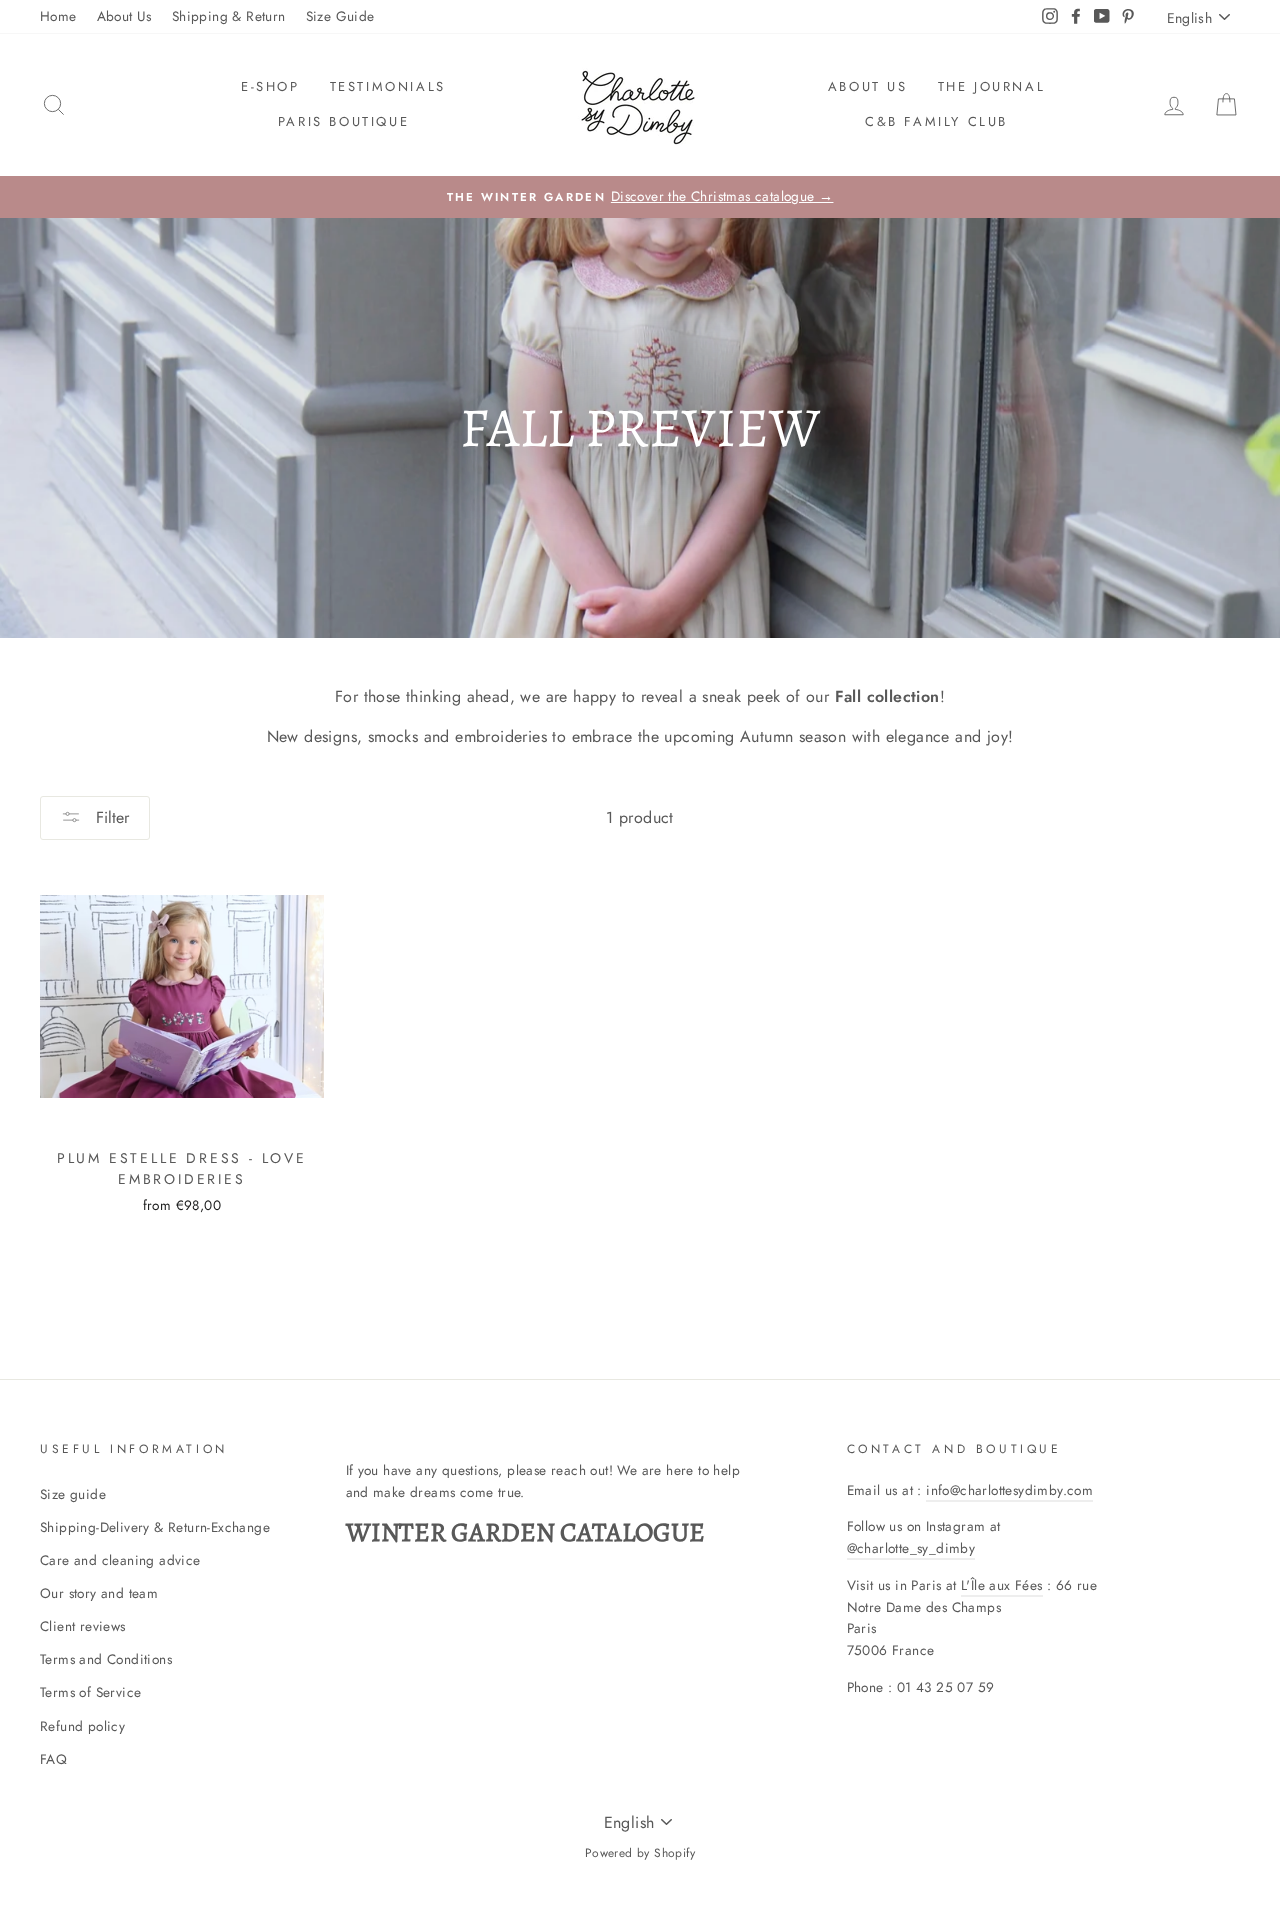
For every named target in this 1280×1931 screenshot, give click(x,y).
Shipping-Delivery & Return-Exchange (155, 1527)
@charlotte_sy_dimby (911, 1548)
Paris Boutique (343, 121)
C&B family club (936, 121)
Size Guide (340, 16)
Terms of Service (90, 1692)
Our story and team (99, 1593)
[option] (640, 197)
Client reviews (83, 1626)
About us (868, 86)
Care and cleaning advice (120, 1560)
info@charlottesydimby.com (1009, 1490)
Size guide (73, 1494)
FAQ (53, 1759)
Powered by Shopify (640, 1853)
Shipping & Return (229, 16)
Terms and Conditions (106, 1659)
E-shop (270, 86)
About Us (124, 16)
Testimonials (388, 86)
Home (58, 16)
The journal (992, 86)
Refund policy (82, 1726)
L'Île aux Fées (1002, 1585)
